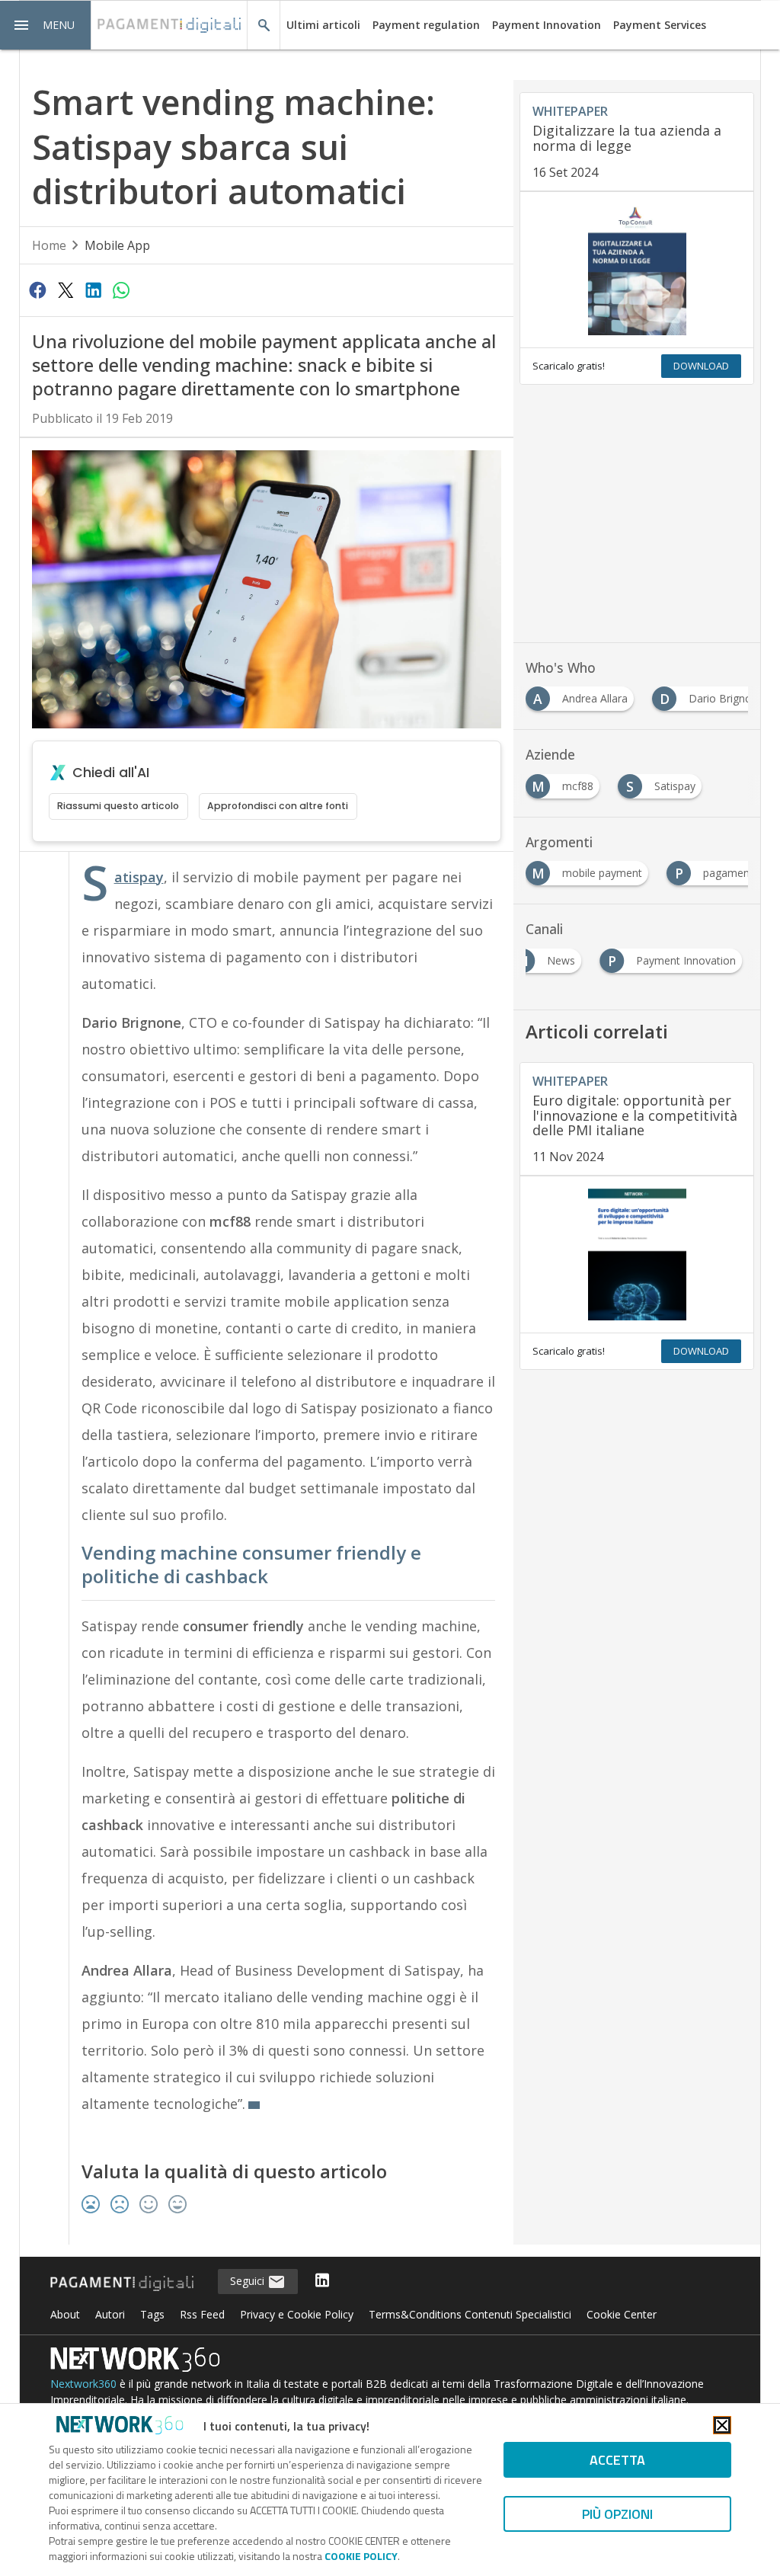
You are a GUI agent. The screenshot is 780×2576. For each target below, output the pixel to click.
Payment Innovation (547, 25)
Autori (110, 2314)
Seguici (249, 2281)
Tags (152, 2314)
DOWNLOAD (701, 366)
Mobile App (117, 245)
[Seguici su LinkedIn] (322, 2282)
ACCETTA (617, 2460)
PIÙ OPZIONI (617, 2514)
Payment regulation (426, 25)
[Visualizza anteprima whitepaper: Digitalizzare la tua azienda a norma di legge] (637, 270)
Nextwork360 (83, 2384)
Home (49, 245)
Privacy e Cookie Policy (297, 2314)
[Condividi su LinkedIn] (93, 290)
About (65, 2314)
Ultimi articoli (323, 25)
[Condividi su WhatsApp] (121, 290)
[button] (46, 25)
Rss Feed (202, 2314)
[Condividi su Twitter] (66, 290)
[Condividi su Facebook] (38, 290)
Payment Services (660, 25)
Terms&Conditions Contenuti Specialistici (470, 2314)
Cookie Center (622, 2314)
